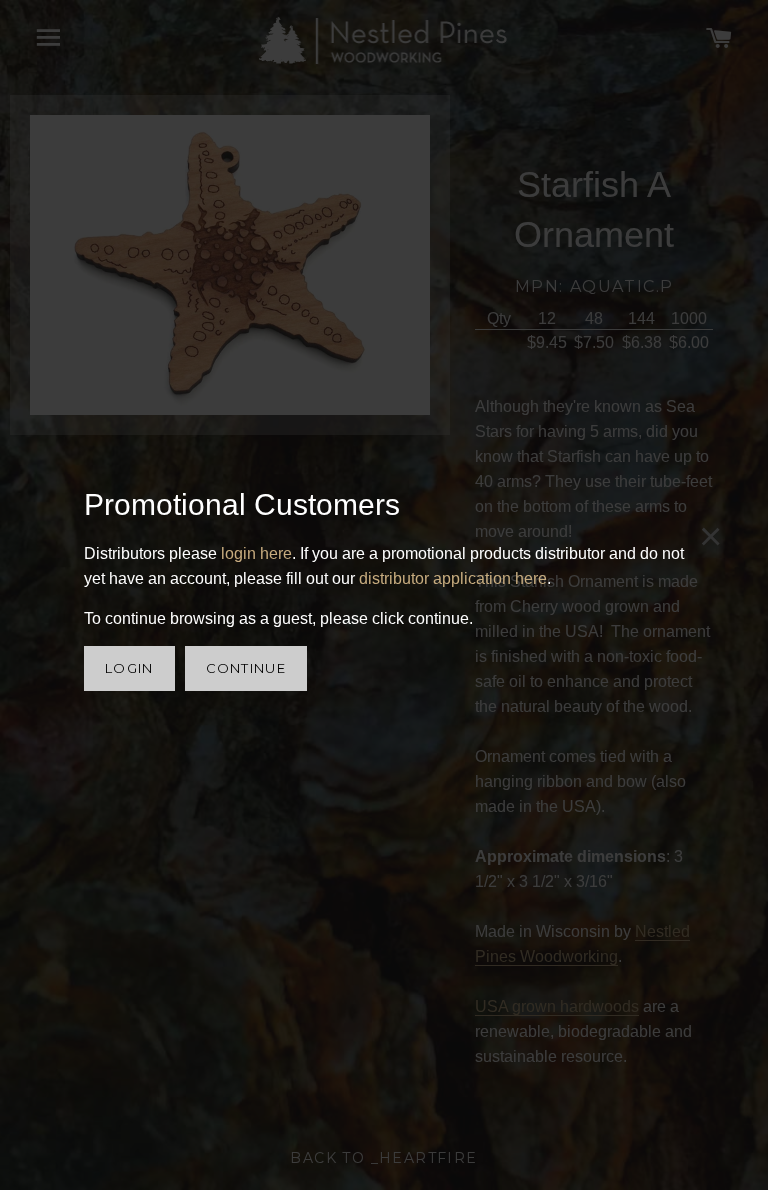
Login (129, 668)
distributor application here (453, 578)
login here (256, 553)
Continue (246, 668)
